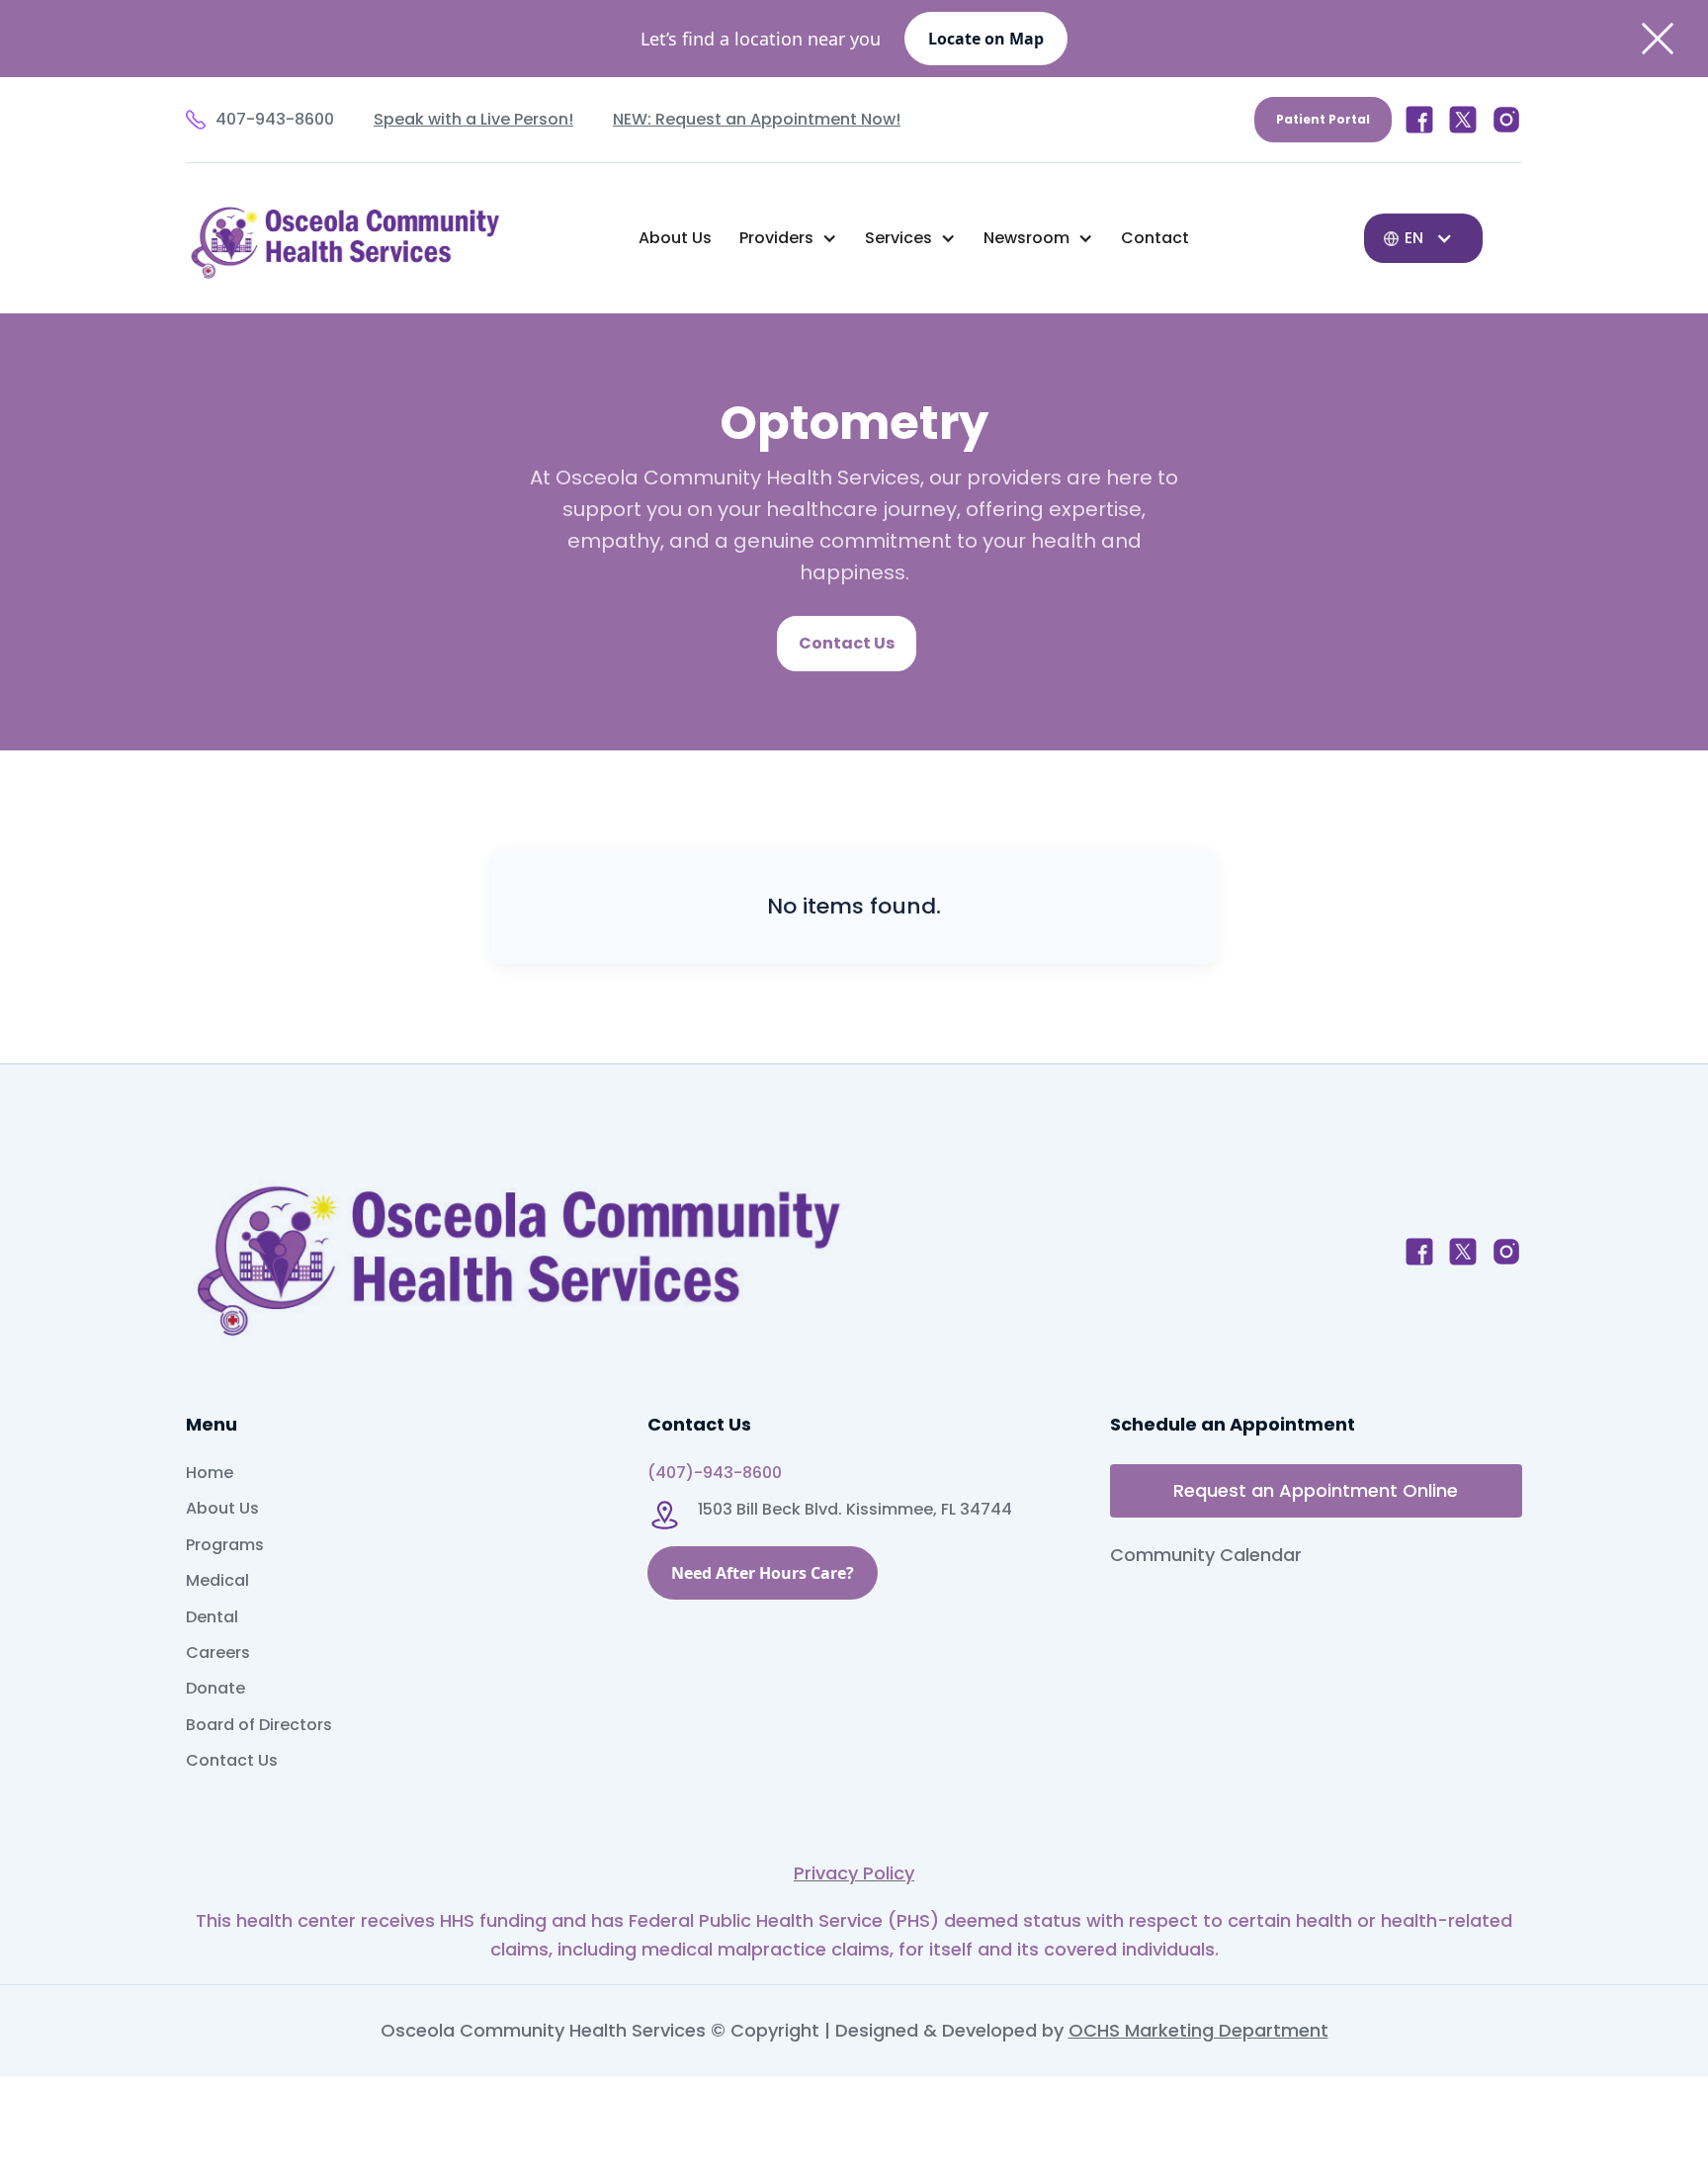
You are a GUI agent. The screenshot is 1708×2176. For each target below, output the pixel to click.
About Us (675, 238)
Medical (217, 1581)
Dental (212, 1617)
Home (210, 1473)
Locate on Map (986, 39)
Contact (1155, 238)
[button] (788, 238)
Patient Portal (1323, 119)
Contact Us (847, 643)
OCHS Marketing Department (1198, 2030)
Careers (218, 1653)
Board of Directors (259, 1725)
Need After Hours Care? (763, 1573)
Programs (225, 1545)
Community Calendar (1206, 1555)
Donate (215, 1689)
